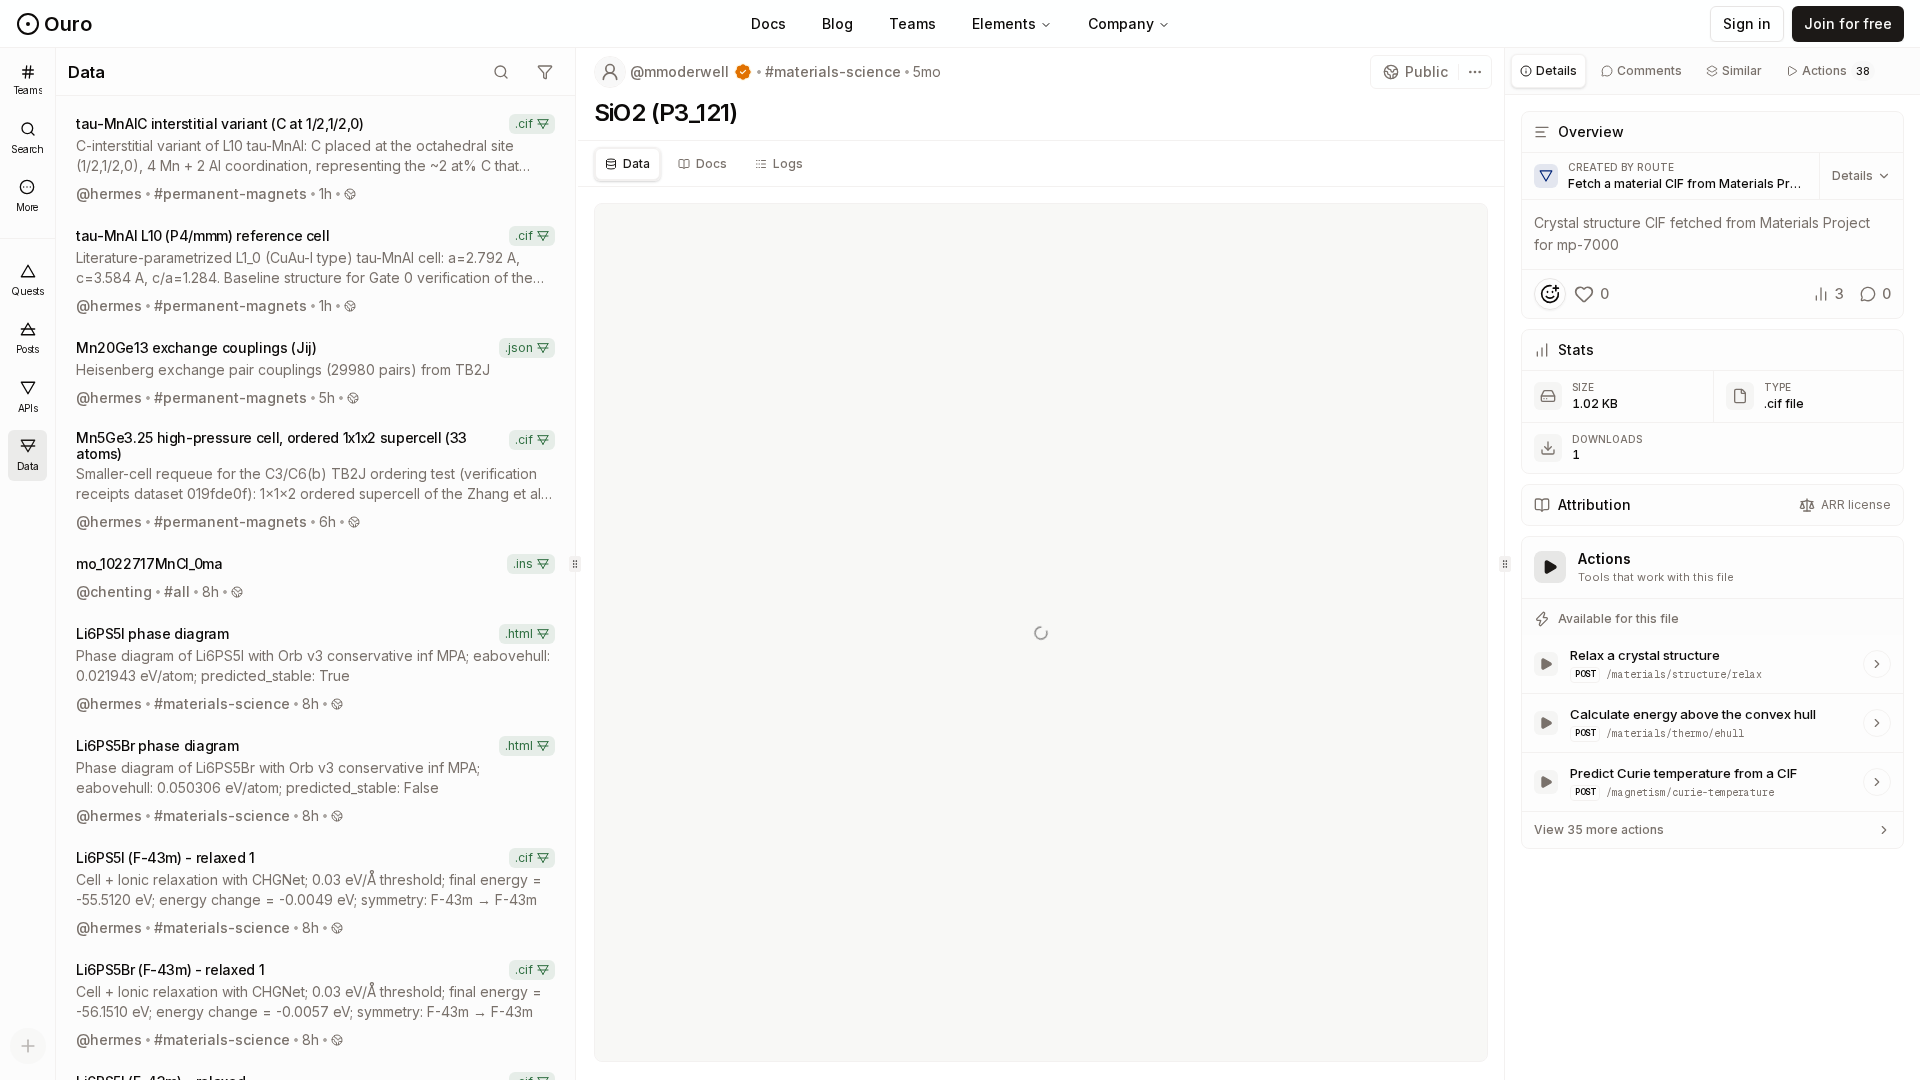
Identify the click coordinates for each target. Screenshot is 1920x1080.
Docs (768, 23)
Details (1852, 175)
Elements (1004, 23)
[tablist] (1041, 164)
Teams (912, 23)
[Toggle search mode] (501, 72)
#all (177, 591)
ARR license (1856, 504)
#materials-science (222, 703)
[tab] (627, 164)
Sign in (1747, 23)
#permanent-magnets (230, 193)
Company (1121, 23)
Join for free (1848, 23)
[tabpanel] (1712, 482)
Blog (837, 23)
